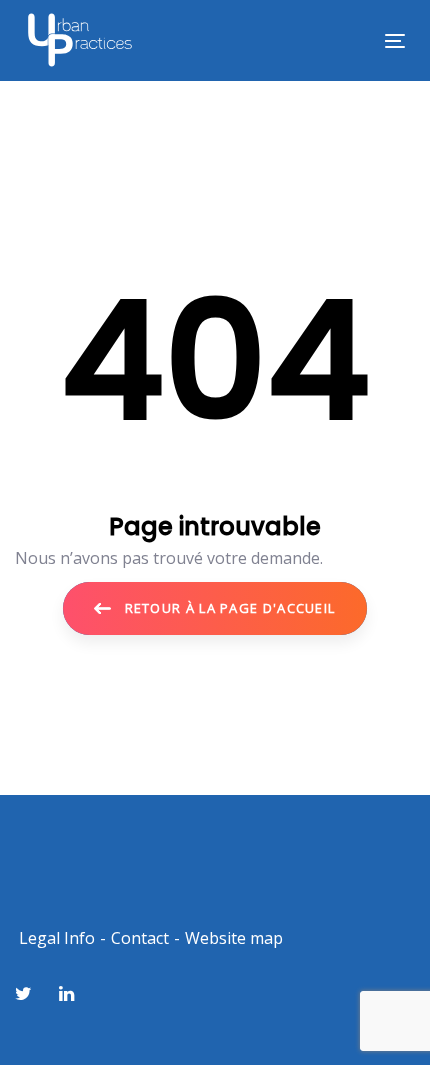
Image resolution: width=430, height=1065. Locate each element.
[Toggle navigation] (341, 40)
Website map (234, 938)
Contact (140, 938)
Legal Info (57, 938)
